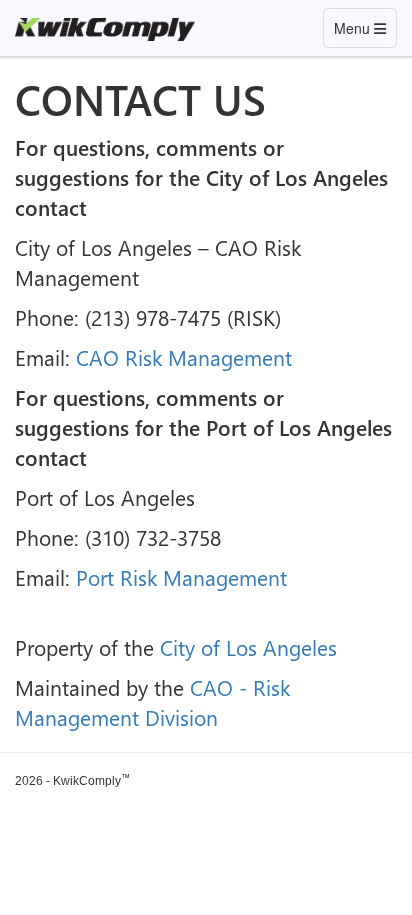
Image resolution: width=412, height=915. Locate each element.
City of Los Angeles (248, 647)
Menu (365, 27)
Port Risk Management (181, 577)
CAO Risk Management (184, 357)
